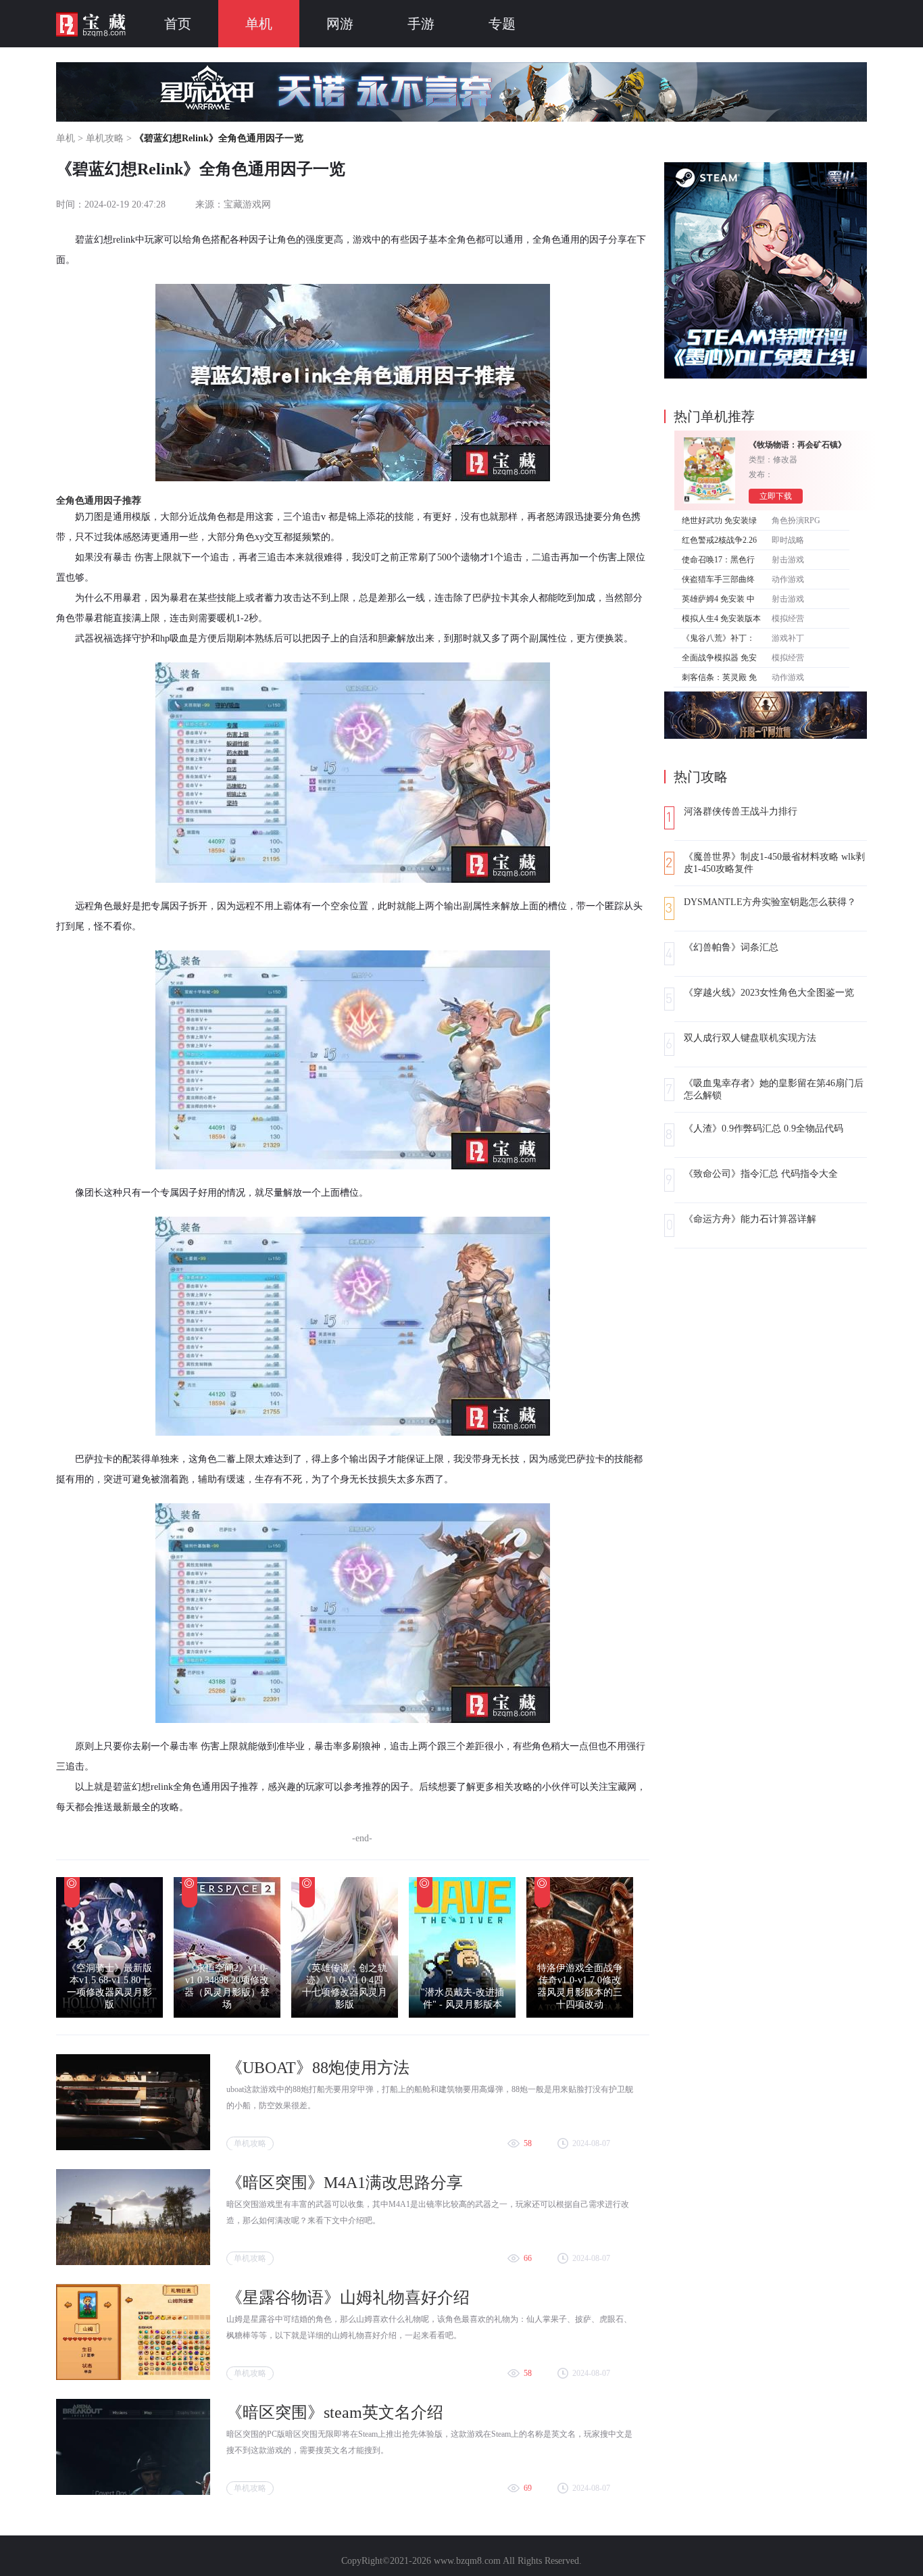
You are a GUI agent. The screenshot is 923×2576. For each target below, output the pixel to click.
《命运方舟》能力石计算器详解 (750, 1219)
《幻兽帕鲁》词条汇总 (731, 947)
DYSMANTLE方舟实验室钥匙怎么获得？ (770, 902)
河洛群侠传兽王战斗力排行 (741, 811)
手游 (421, 24)
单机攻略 (105, 138)
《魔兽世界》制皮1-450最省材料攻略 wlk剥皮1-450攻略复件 (774, 863)
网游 (340, 24)
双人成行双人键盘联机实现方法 (750, 1038)
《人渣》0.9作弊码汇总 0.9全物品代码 (764, 1128)
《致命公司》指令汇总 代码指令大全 (761, 1174)
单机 (259, 24)
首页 (178, 24)
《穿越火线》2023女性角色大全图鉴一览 (769, 993)
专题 (502, 24)
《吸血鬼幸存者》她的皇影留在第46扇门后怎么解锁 (774, 1089)
